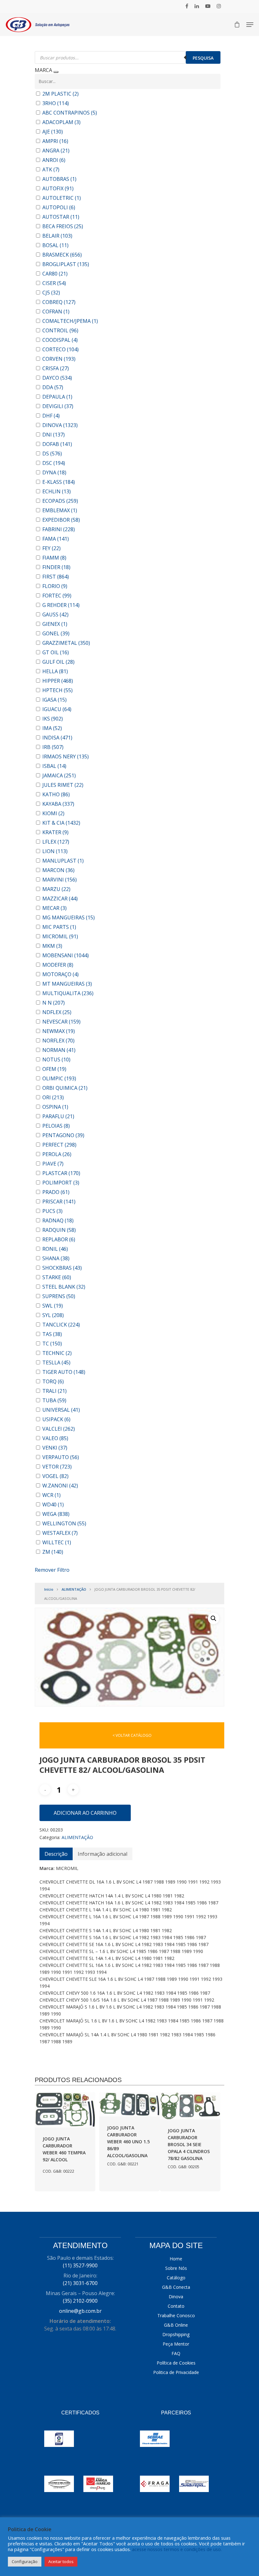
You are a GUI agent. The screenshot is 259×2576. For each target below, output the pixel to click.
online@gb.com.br (80, 2311)
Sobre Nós (176, 2268)
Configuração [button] (25, 2561)
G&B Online (176, 2325)
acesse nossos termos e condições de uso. (177, 2549)
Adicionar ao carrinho (85, 1813)
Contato (176, 2306)
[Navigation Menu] (250, 25)
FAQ (176, 2353)
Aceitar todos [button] (61, 2561)
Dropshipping (176, 2334)
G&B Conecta (176, 2287)
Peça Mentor (176, 2344)
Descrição (56, 1854)
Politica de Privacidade (176, 2372)
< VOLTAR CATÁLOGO (132, 1735)
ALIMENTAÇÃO (74, 1589)
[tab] (56, 1854)
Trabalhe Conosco (176, 2315)
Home (176, 2259)
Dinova (176, 2297)
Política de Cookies (176, 2363)
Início (49, 1589)
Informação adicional (102, 1854)
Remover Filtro (52, 1570)
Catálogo (176, 2278)
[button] (214, 1618)
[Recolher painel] (56, 72)
